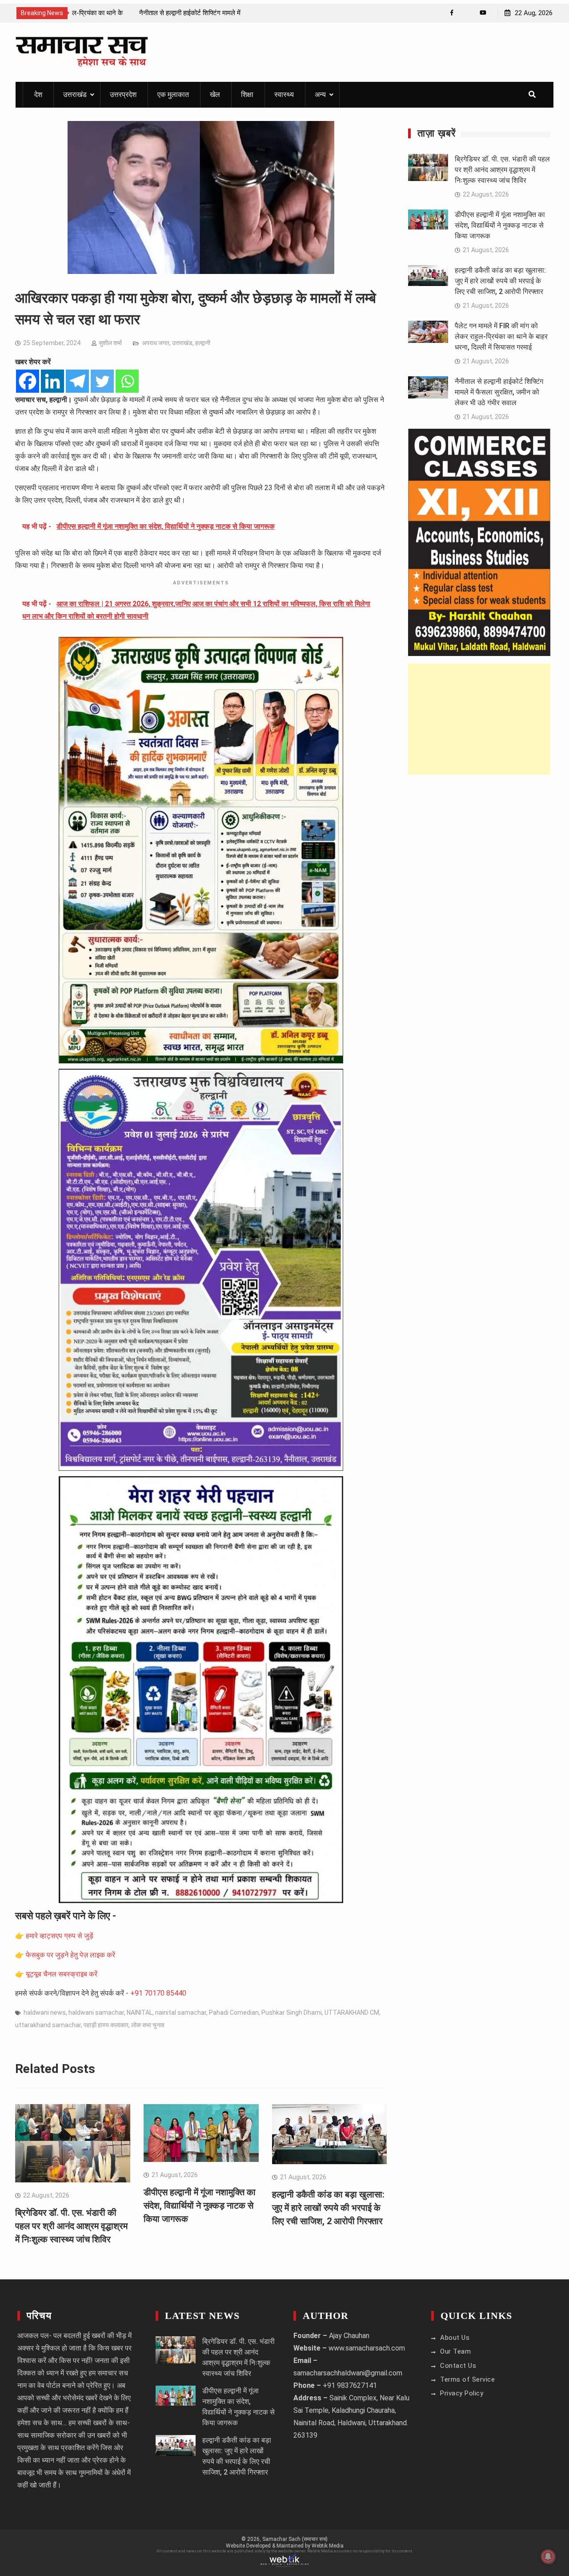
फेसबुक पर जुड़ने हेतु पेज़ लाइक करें (70, 1955)
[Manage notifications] (548, 2556)
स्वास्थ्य (284, 95)
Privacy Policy (462, 2393)
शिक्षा (247, 95)
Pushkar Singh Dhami (292, 2012)
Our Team (455, 2351)
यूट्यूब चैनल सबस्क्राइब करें (62, 1974)
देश (38, 95)
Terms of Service (467, 2379)
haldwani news (45, 2012)
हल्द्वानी (203, 343)
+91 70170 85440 (158, 1993)
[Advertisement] (479, 719)
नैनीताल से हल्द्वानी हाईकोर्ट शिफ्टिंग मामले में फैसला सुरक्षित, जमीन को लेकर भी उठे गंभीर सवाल (499, 392)
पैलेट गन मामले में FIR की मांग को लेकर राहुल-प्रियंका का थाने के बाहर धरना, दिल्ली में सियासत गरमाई (501, 336)
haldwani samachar (96, 2012)
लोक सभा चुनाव (148, 2025)
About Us (455, 2338)
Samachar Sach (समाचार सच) (295, 2539)
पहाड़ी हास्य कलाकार (106, 2025)
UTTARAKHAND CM (352, 2012)
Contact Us (458, 2366)
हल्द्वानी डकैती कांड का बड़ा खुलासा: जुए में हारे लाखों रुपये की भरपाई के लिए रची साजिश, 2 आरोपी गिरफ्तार (328, 2208)
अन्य (320, 95)
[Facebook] (452, 13)
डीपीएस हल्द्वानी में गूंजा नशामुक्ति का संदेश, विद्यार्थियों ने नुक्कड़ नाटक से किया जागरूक (200, 2206)
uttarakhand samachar (48, 2025)
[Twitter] (102, 381)
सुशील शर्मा (110, 343)
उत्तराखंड (75, 95)
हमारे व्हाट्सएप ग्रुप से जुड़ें (60, 1936)
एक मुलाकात (173, 95)
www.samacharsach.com (367, 2348)
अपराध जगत (156, 343)
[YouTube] (483, 13)
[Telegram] (77, 381)
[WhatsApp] (467, 13)
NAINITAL (140, 2012)
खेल (215, 95)
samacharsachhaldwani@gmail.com (348, 2373)
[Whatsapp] (127, 381)
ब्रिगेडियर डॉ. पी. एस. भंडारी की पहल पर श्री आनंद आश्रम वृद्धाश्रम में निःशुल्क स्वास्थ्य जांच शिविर (71, 2226)
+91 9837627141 (350, 2385)
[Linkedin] (52, 381)
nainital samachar (181, 2012)
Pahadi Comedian (234, 2012)
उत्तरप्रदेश (123, 95)
